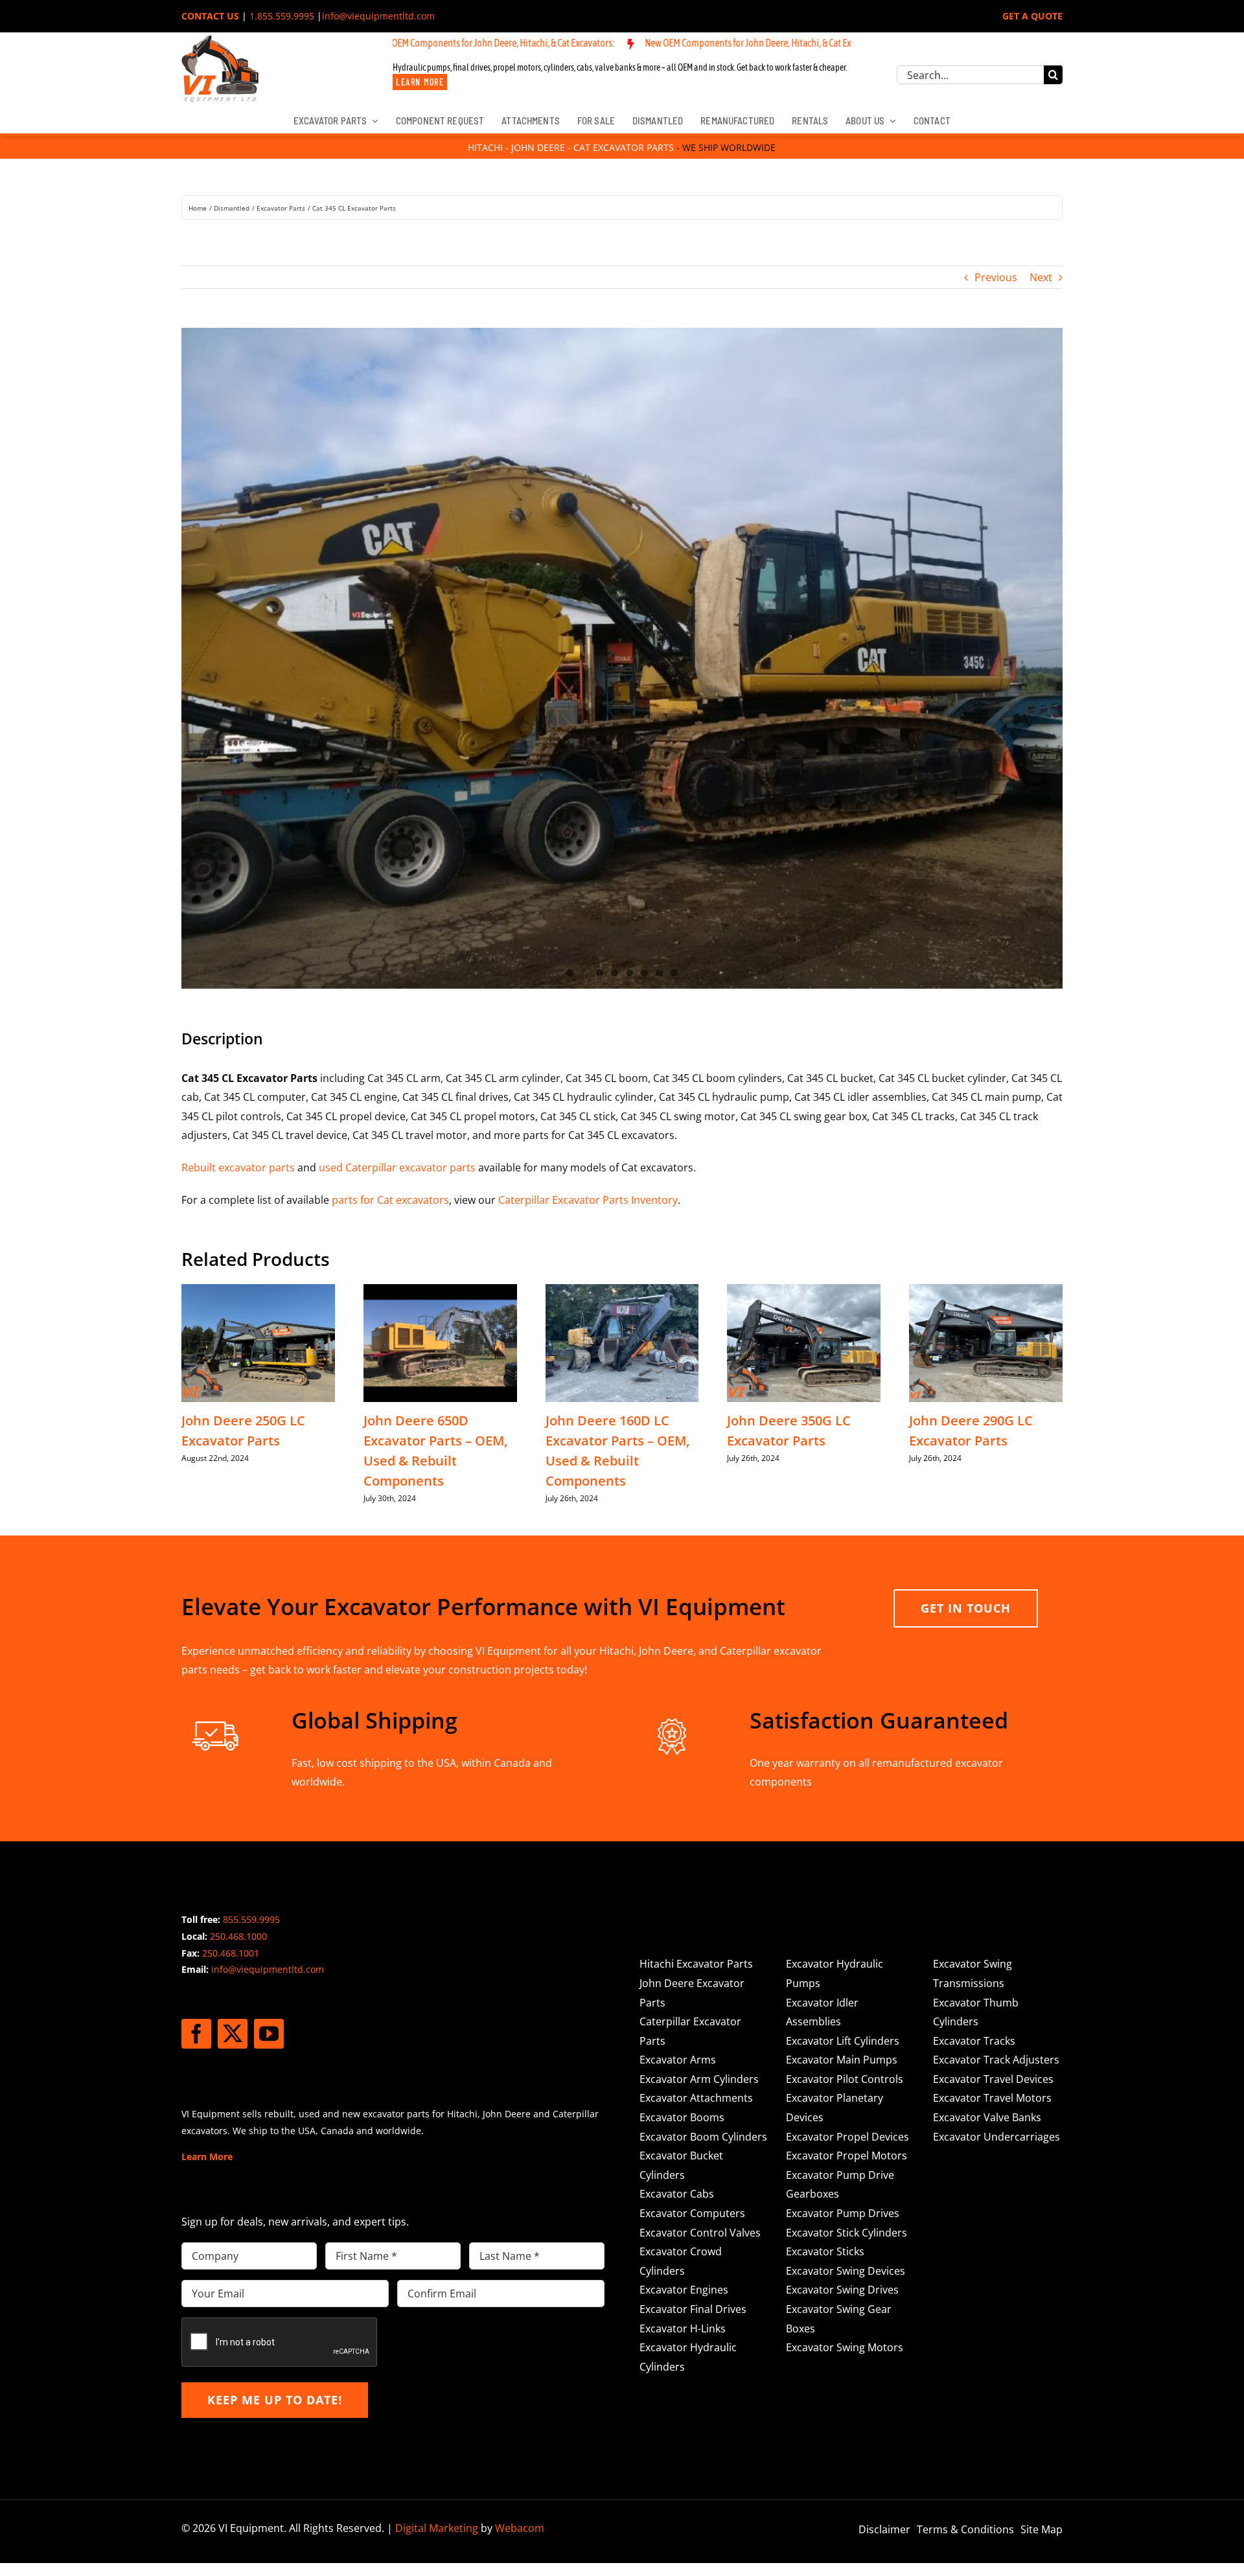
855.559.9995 (251, 1919)
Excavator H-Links (683, 2329)
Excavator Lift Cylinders (843, 2041)
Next (1041, 277)
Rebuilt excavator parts (238, 1167)
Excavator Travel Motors (992, 2098)
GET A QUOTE (1032, 16)
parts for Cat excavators (390, 1200)
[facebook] (196, 2034)
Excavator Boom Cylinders (703, 2137)
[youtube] (269, 2034)
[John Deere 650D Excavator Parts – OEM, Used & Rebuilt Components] (440, 1291)
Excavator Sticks (825, 2251)
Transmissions (969, 1983)
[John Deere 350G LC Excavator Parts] (804, 1291)
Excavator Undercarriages (996, 2137)
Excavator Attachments (696, 2098)
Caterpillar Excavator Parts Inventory (588, 1200)
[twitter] (233, 2034)
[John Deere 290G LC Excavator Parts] (986, 1291)
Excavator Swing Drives (842, 2290)
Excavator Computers (692, 2213)
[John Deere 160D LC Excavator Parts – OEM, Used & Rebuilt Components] (622, 1291)
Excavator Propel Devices (847, 2137)
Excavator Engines (684, 2290)
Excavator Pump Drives (843, 2213)
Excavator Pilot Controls (845, 2079)
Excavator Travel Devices (993, 2079)
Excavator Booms (682, 2117)
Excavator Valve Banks (987, 2117)
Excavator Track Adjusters (996, 2060)
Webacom (520, 2528)
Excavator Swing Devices (846, 2271)
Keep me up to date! (275, 2400)
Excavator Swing (973, 1964)
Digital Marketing (437, 2528)
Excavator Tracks (974, 2041)
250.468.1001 (231, 1953)
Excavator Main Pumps (842, 2060)
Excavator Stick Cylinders (847, 2233)
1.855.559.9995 (282, 16)
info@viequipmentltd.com (378, 16)
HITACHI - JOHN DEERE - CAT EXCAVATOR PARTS (571, 147)
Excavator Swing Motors (845, 2347)
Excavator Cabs (677, 2194)
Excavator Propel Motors (847, 2156)
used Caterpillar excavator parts (397, 1167)
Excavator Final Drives (693, 2309)
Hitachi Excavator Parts (696, 1964)
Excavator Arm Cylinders (699, 2079)
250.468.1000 (238, 1936)
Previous (996, 277)
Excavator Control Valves (700, 2233)
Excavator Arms (678, 2060)
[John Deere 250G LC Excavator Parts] (258, 1291)
